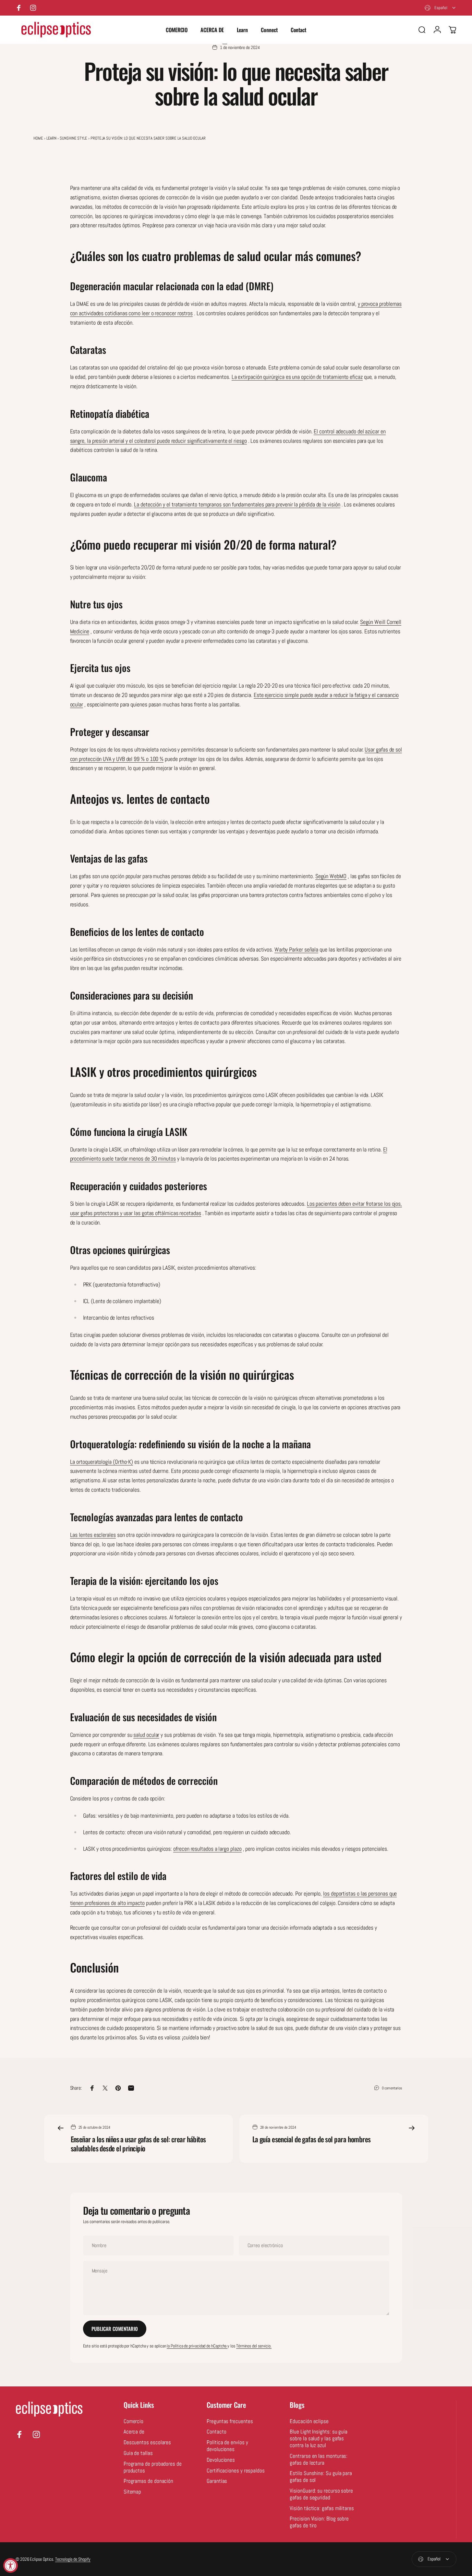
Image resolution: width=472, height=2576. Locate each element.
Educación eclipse (309, 2421)
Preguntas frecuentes (230, 2421)
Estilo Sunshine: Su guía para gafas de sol (321, 2477)
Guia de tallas (138, 2453)
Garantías (217, 2481)
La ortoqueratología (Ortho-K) (102, 1462)
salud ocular (146, 1735)
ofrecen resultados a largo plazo (207, 1849)
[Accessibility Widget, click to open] (11, 2565)
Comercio (133, 2421)
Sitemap (132, 2492)
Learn (52, 138)
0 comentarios (392, 2088)
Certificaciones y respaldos (236, 2471)
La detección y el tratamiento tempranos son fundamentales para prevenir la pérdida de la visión (237, 504)
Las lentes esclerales (93, 1535)
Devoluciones (221, 2460)
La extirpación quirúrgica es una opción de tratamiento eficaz (297, 377)
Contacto (216, 2432)
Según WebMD (331, 876)
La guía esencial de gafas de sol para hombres (312, 2139)
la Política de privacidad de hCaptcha (197, 2346)
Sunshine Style (73, 138)
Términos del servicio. (254, 2346)
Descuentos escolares (147, 2443)
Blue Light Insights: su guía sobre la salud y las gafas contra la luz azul (319, 2439)
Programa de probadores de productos (153, 2467)
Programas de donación (148, 2481)
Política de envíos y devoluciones (227, 2446)
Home (38, 138)
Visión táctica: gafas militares (322, 2508)
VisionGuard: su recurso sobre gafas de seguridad (321, 2494)
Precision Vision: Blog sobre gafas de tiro (319, 2522)
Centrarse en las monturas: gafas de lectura (319, 2460)
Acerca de (134, 2432)
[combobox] (441, 8)
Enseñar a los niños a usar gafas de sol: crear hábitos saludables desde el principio (138, 2144)
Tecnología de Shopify (73, 2559)
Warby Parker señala (296, 949)
